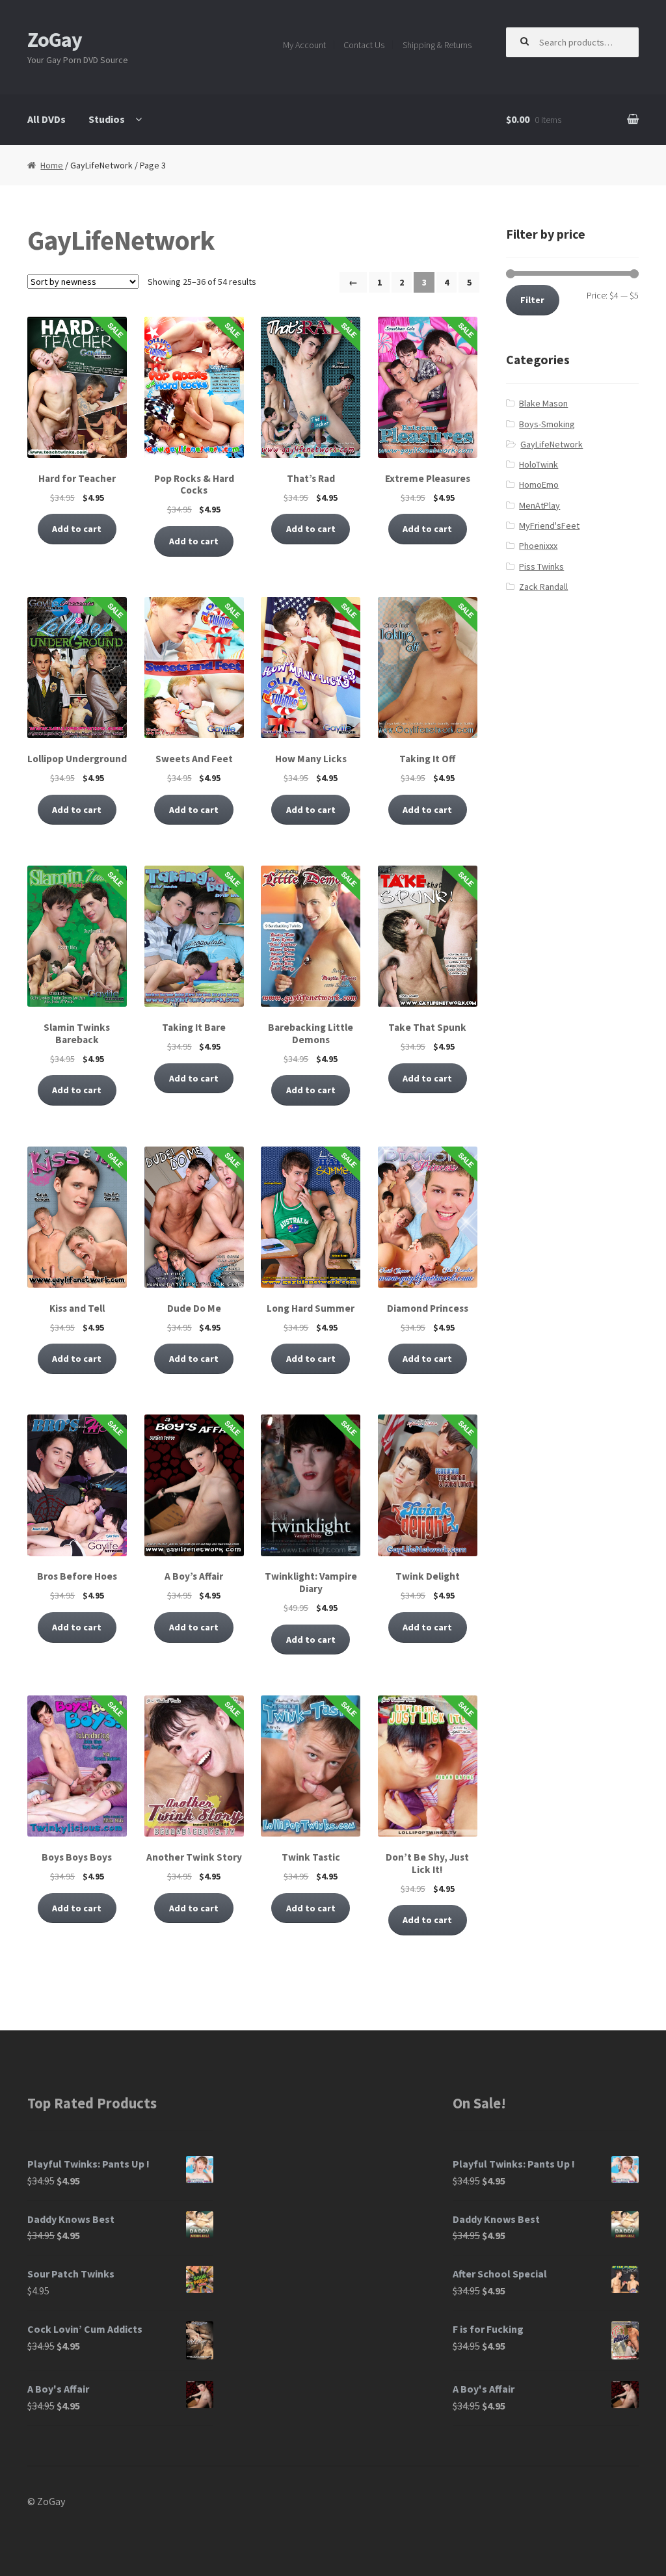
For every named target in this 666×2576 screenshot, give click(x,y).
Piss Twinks (541, 566)
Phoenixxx (538, 546)
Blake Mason (543, 403)
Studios (107, 119)
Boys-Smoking (547, 424)
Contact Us (364, 45)
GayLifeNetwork (552, 444)
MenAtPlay (539, 505)
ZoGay (55, 40)
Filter (532, 300)
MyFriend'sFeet (549, 525)
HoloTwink (539, 464)
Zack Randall (543, 587)
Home (52, 165)
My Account (304, 45)
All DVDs (47, 119)
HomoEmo (539, 485)
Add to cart (77, 529)
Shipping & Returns (437, 45)
